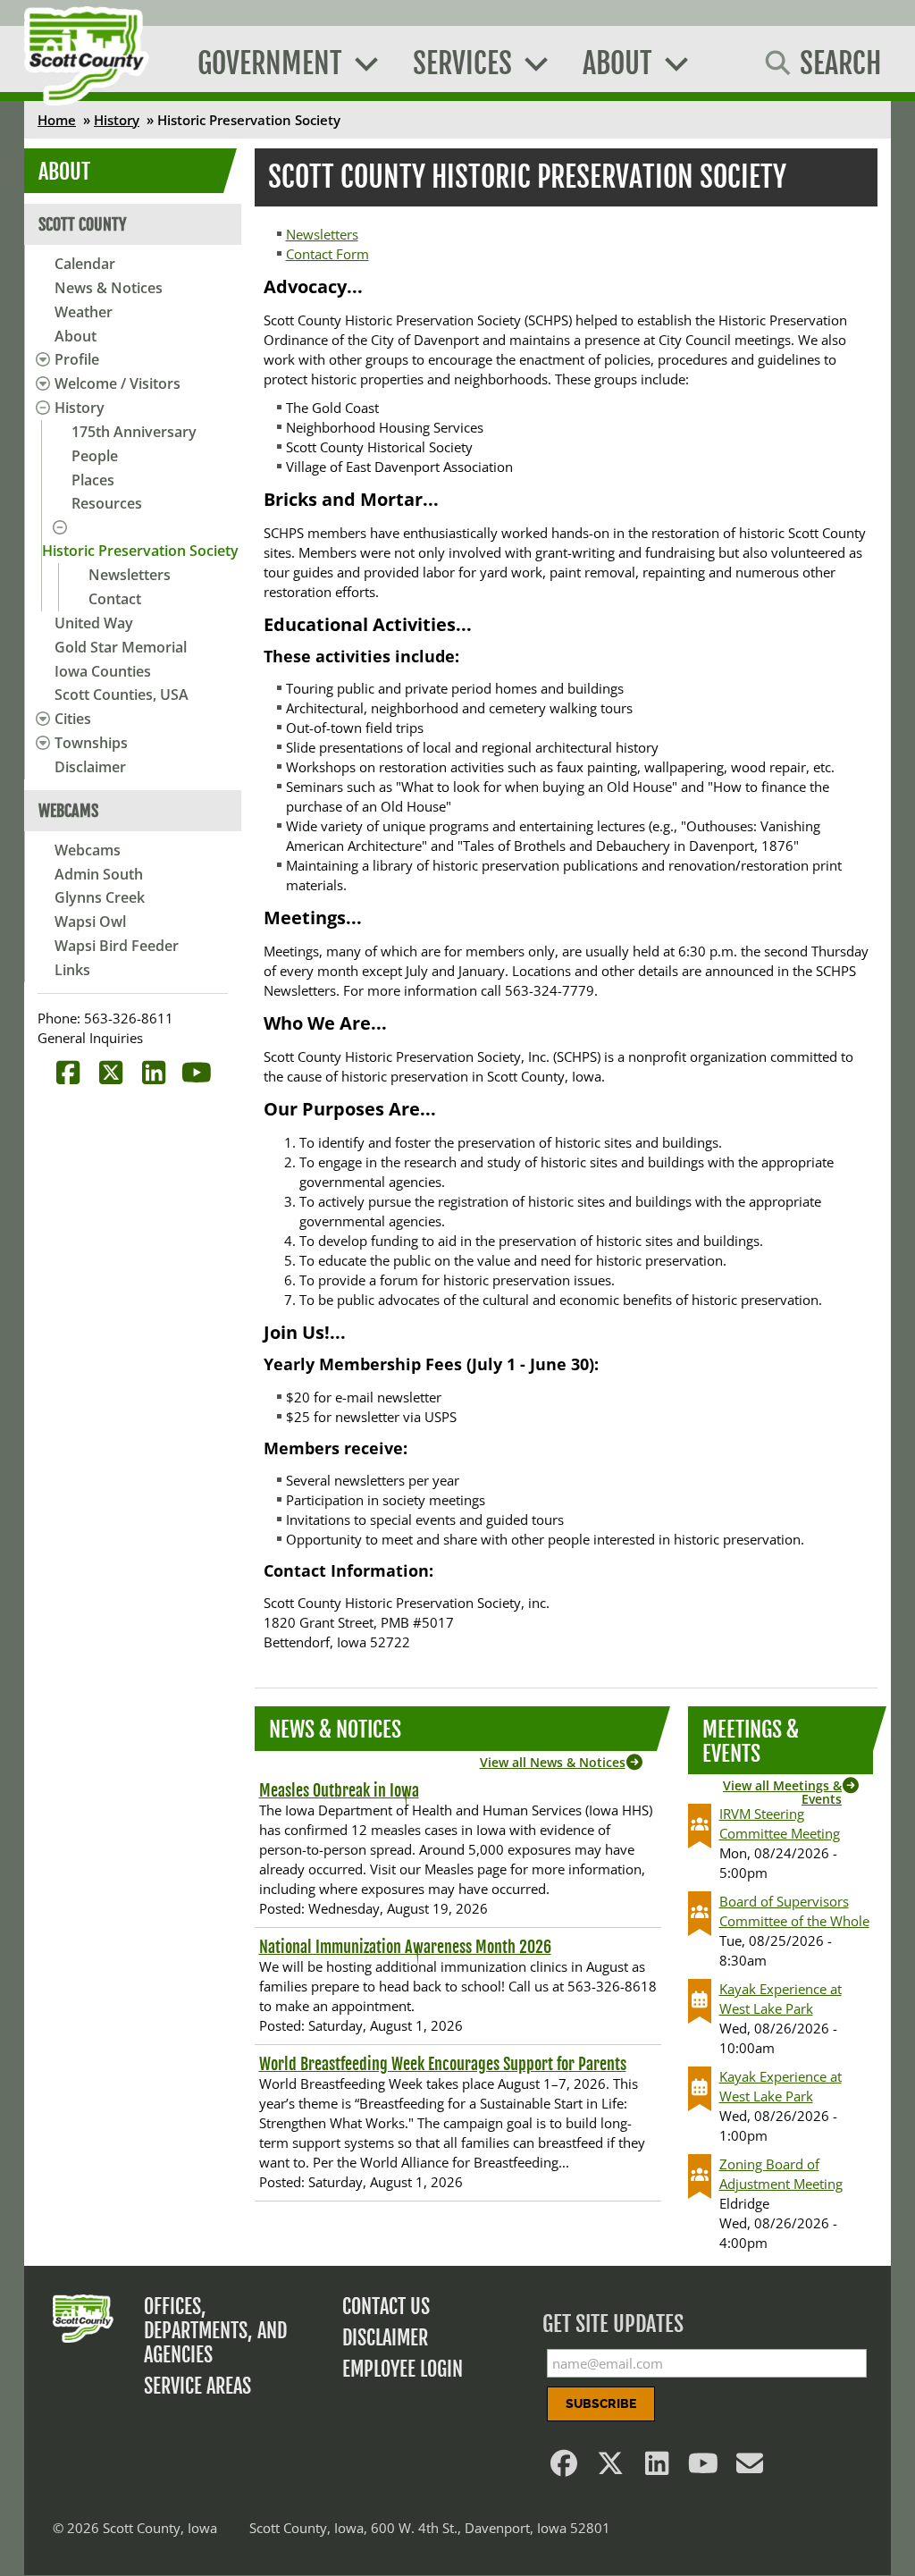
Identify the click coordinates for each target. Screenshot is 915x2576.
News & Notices (109, 288)
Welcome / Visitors (118, 383)
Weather (84, 312)
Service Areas (197, 2386)
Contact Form (327, 254)
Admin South (99, 874)
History (117, 120)
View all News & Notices (553, 1762)
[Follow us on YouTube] (704, 2468)
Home (57, 120)
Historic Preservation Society (140, 551)
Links (72, 970)
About (76, 336)
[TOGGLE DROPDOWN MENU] (40, 359)
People (95, 456)
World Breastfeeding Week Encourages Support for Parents (443, 2064)
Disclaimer (90, 767)
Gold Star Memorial (121, 647)
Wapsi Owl (90, 922)
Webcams (88, 850)
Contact (115, 599)
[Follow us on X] (611, 2468)
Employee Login (403, 2369)
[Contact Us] (751, 2468)
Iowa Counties (103, 671)
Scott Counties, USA (122, 695)
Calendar (85, 264)
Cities (73, 719)
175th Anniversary (134, 432)
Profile (77, 359)
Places (93, 480)
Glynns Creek (100, 897)
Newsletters (130, 575)
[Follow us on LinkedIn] (658, 2468)
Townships (91, 743)
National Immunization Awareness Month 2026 (405, 1947)
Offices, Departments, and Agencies (215, 2331)
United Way (94, 623)
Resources (107, 503)
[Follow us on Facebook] (565, 2468)
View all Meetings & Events (782, 1792)
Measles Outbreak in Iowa (339, 1790)
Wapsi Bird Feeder (117, 946)
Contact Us (386, 2307)
